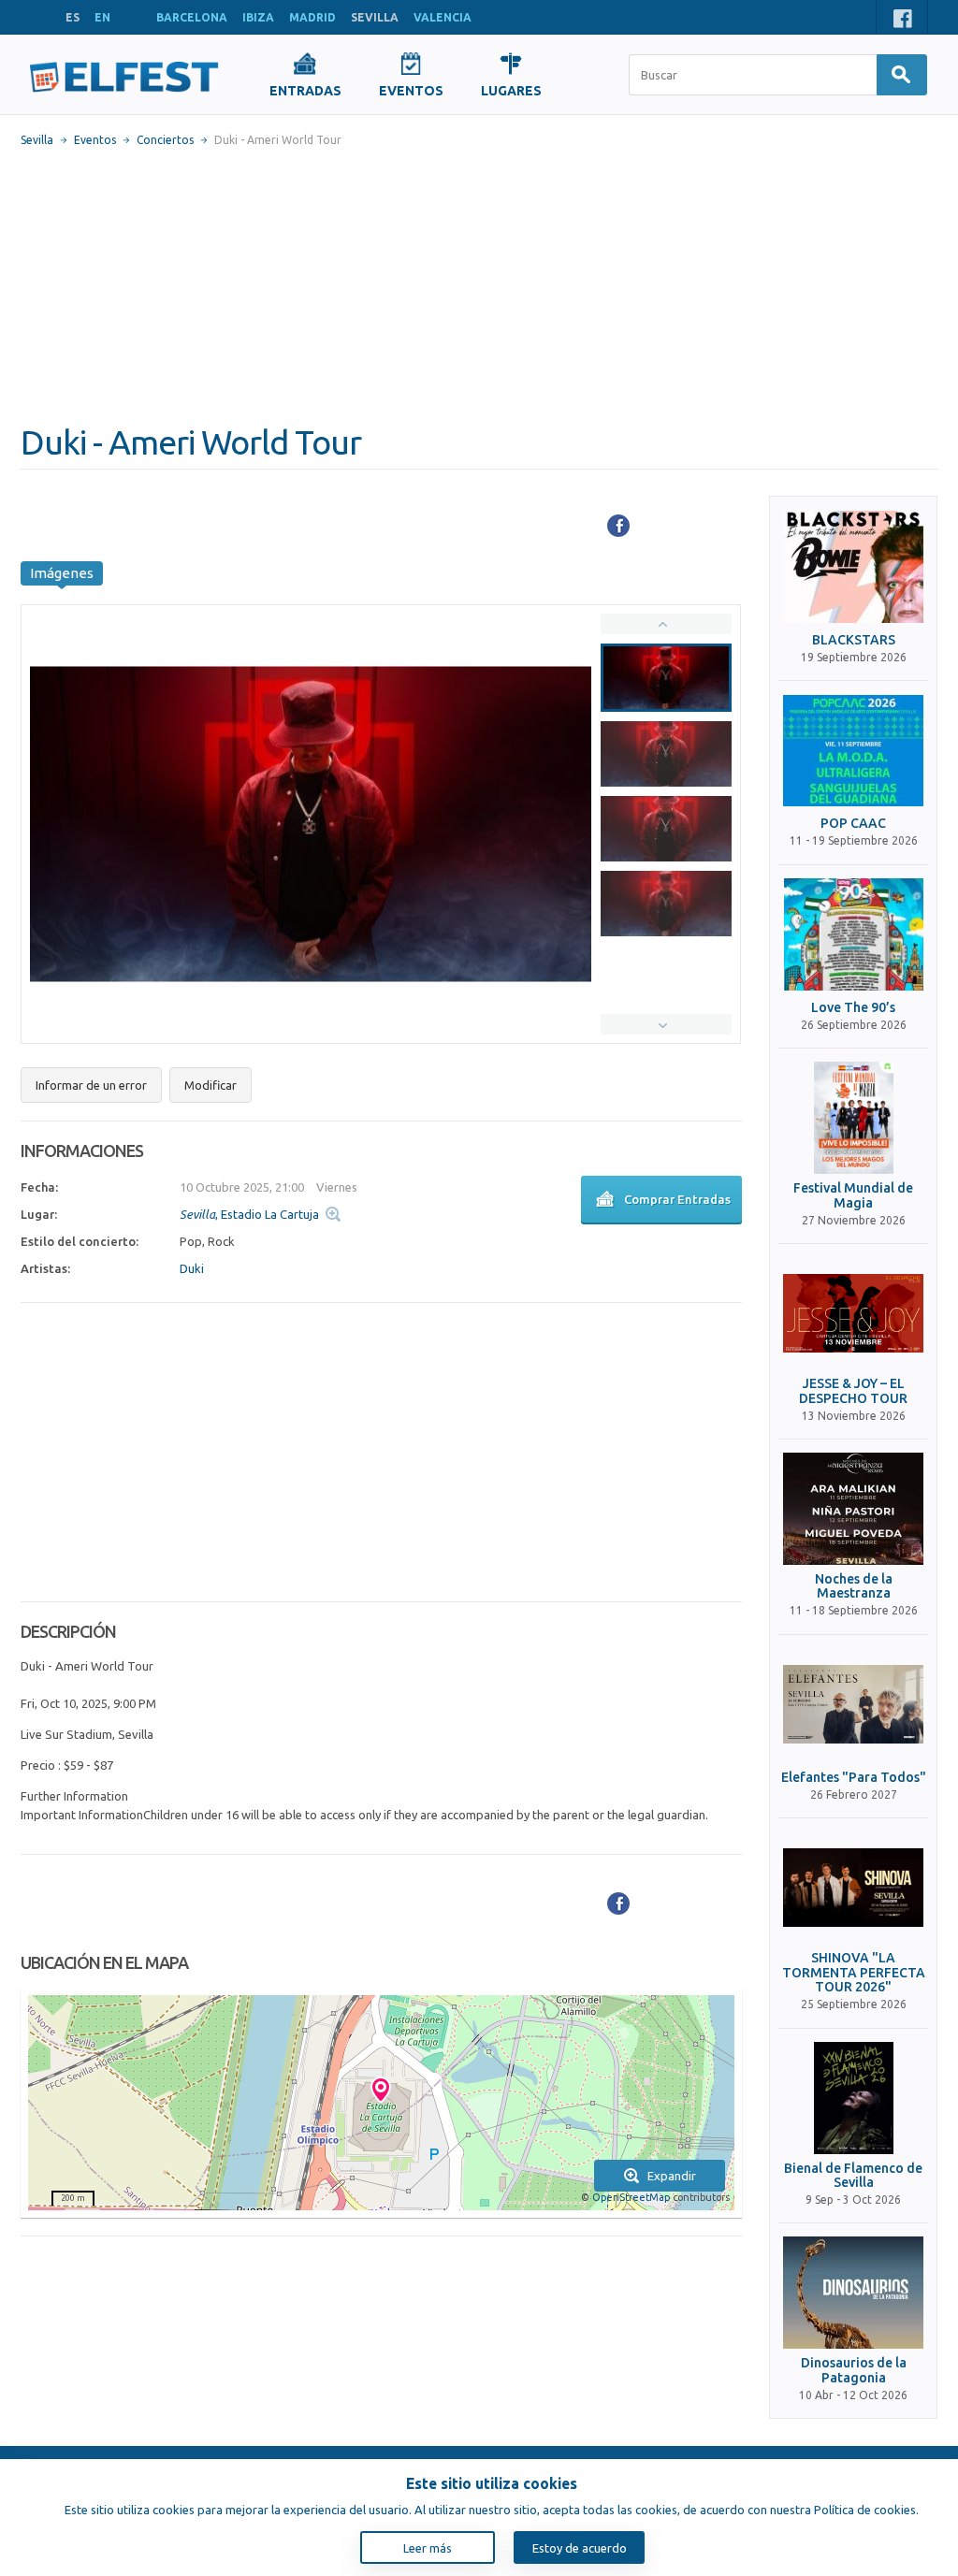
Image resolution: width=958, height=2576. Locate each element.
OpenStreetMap (631, 2197)
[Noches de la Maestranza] (853, 1509)
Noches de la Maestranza (854, 1586)
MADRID (312, 17)
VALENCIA (443, 17)
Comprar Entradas (677, 1199)
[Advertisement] (479, 285)
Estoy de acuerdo (580, 2548)
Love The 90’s (853, 1008)
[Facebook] (618, 526)
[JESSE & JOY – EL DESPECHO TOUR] (853, 1313)
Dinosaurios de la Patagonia (854, 2370)
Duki (192, 1268)
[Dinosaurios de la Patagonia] (853, 2293)
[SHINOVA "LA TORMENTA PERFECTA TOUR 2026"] (853, 1888)
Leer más (428, 2548)
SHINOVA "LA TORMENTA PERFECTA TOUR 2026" (854, 1973)
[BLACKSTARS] (853, 567)
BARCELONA (192, 17)
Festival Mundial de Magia (853, 1195)
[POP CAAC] (853, 750)
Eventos (95, 140)
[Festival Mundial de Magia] (853, 1118)
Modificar (210, 1085)
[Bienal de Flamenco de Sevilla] (853, 2098)
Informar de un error (91, 1085)
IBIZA (258, 17)
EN (102, 17)
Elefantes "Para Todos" (854, 1778)
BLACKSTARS (854, 640)
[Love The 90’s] (853, 934)
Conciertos (165, 140)
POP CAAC (853, 824)
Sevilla (37, 140)
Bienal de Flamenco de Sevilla (853, 2176)
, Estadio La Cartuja (249, 1214)
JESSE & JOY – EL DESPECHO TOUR (853, 1391)
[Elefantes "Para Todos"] (853, 1704)
